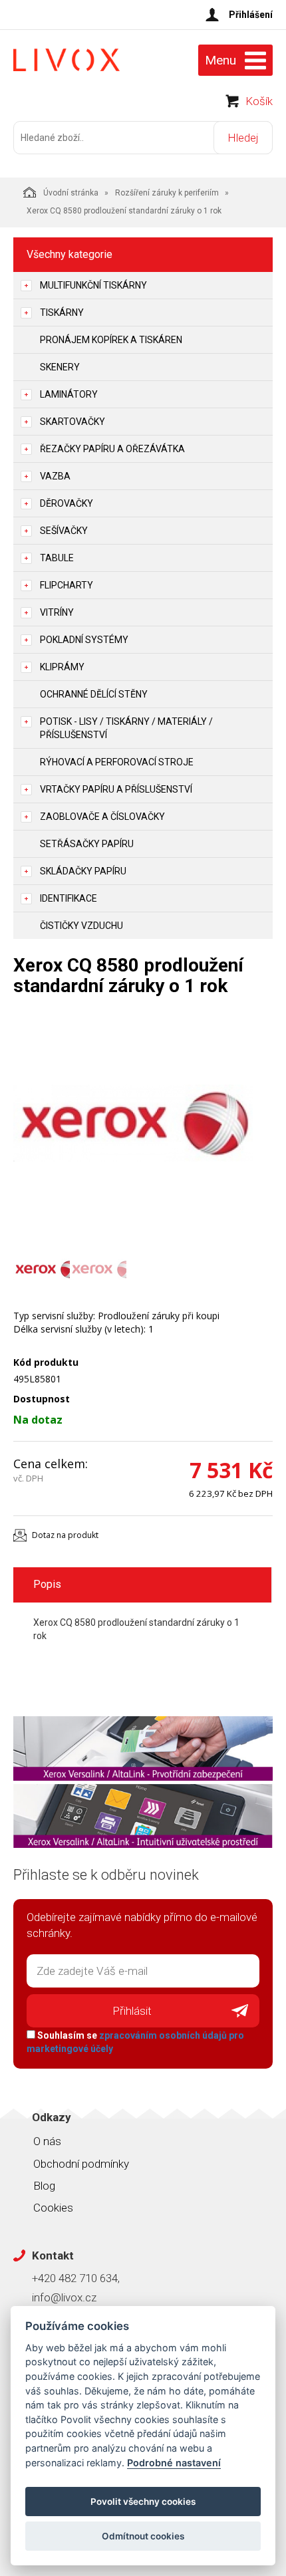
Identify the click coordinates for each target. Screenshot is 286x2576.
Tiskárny (62, 313)
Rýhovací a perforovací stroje (117, 762)
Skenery (60, 367)
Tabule (57, 558)
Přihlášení (251, 15)
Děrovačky (67, 503)
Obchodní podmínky (81, 2164)
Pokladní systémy (84, 640)
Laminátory (69, 394)
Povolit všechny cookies (143, 2502)
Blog (44, 2186)
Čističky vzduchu (81, 926)
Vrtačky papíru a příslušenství (116, 789)
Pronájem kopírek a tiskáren (111, 340)
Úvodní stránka (71, 193)
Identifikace (69, 898)
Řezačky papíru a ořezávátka (112, 449)
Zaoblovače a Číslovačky (102, 817)
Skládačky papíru (83, 871)
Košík (259, 101)
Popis (47, 1584)
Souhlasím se (135, 2042)
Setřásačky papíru (87, 844)
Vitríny (57, 612)
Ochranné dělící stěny (94, 694)
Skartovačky (72, 422)
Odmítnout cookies (143, 2536)
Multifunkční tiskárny (93, 285)
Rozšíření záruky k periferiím (167, 193)
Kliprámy (62, 667)
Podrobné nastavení (174, 2463)
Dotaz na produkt (65, 1535)
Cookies (53, 2208)
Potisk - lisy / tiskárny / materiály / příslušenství (126, 728)
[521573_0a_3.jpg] (133, 1123)
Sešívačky (64, 531)
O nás (47, 2141)
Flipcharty (67, 585)
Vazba (55, 476)
